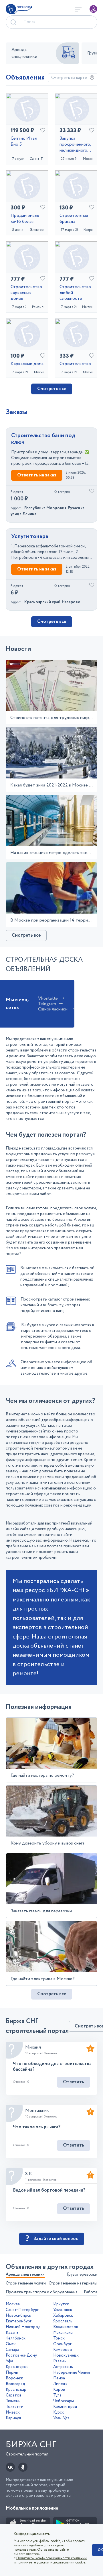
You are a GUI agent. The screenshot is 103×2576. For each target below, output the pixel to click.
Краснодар (16, 2390)
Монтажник (37, 2111)
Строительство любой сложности (75, 293)
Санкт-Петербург (22, 2310)
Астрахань (63, 2367)
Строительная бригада (74, 219)
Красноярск (17, 2367)
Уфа (9, 2361)
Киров (59, 2390)
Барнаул (13, 2418)
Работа (91, 2292)
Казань (12, 2333)
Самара (12, 2350)
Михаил (33, 2047)
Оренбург (62, 2344)
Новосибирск (18, 2316)
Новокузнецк (66, 2355)
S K (29, 2174)
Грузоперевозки (82, 2275)
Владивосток (66, 2327)
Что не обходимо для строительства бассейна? (52, 2066)
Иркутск (61, 2304)
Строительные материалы (73, 2283)
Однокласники (53, 1009)
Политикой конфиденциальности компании (51, 2558)
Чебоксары (64, 2401)
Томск (59, 2338)
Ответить (74, 2082)
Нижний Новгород (23, 2327)
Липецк (60, 2384)
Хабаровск (63, 2316)
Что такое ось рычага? (37, 2127)
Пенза (59, 2378)
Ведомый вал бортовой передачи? (49, 2190)
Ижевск (13, 2412)
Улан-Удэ (61, 2418)
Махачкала (63, 2333)
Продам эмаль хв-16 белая (25, 219)
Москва (13, 2304)
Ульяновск (63, 2310)
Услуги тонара (30, 537)
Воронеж (14, 2378)
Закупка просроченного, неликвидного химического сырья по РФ (75, 144)
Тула (57, 2395)
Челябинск (16, 2338)
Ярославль (63, 2321)
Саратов (14, 2395)
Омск (11, 2344)
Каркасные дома (27, 364)
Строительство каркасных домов (26, 293)
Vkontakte (48, 998)
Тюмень (13, 2401)
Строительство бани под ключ (43, 439)
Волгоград (15, 2384)
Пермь (12, 2373)
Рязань (60, 2361)
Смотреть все (52, 389)
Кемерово (63, 2350)
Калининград (65, 2407)
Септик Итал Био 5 (24, 142)
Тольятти (15, 2407)
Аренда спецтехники (25, 2275)
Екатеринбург (19, 2321)
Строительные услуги (26, 2283)
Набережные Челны (72, 2373)
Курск (59, 2412)
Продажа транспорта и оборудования (42, 2292)
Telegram (47, 1004)
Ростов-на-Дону (21, 2355)
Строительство (75, 364)
